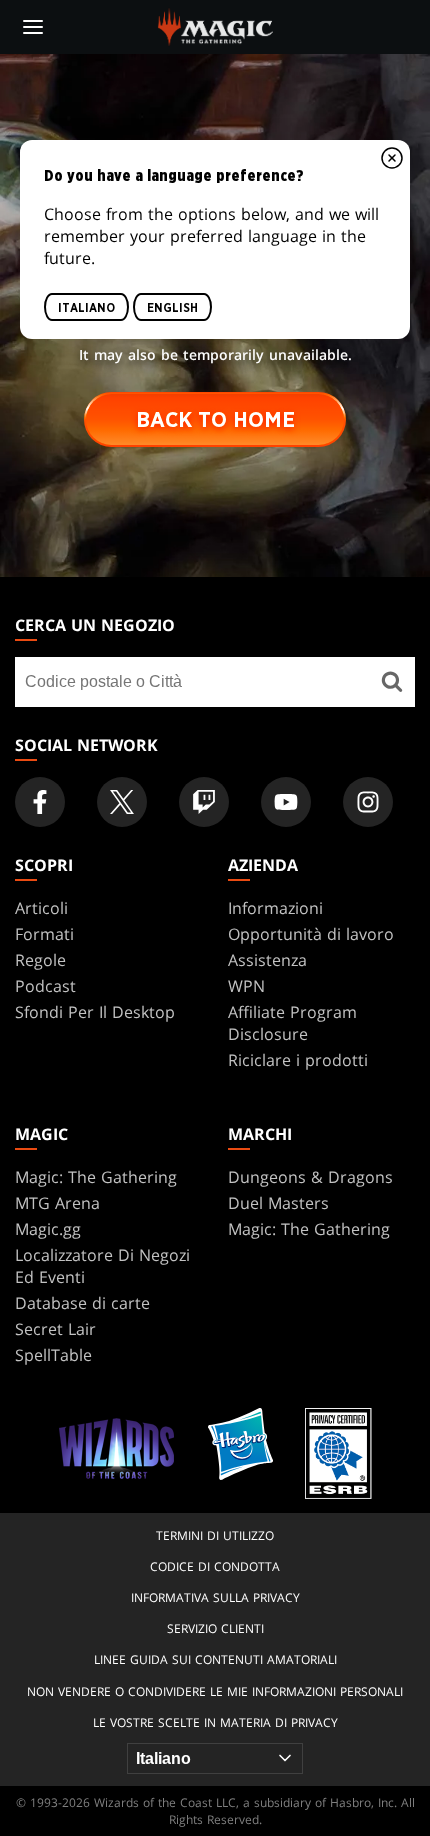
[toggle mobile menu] (33, 27)
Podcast (45, 986)
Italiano (86, 307)
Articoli (41, 908)
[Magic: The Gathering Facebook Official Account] (40, 802)
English (172, 307)
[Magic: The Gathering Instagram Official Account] (368, 802)
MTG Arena (57, 1203)
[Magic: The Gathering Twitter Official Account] (122, 802)
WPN (246, 986)
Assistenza (267, 960)
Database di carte (82, 1303)
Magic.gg (48, 1229)
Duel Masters (278, 1203)
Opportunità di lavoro (311, 934)
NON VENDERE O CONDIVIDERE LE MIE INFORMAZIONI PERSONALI (215, 1691)
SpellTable (53, 1355)
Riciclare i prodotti (298, 1060)
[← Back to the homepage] (215, 25)
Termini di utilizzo (215, 1535)
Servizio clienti (215, 1628)
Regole (40, 960)
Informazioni (275, 908)
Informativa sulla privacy (215, 1597)
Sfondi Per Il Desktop (95, 1012)
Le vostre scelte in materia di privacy (215, 1722)
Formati (44, 934)
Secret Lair (55, 1329)
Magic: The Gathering (96, 1177)
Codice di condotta (215, 1566)
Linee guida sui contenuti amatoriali (215, 1659)
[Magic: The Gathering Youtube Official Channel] (286, 802)
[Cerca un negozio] (392, 682)
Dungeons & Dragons (310, 1177)
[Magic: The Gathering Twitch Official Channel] (204, 802)
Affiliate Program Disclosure (292, 1023)
